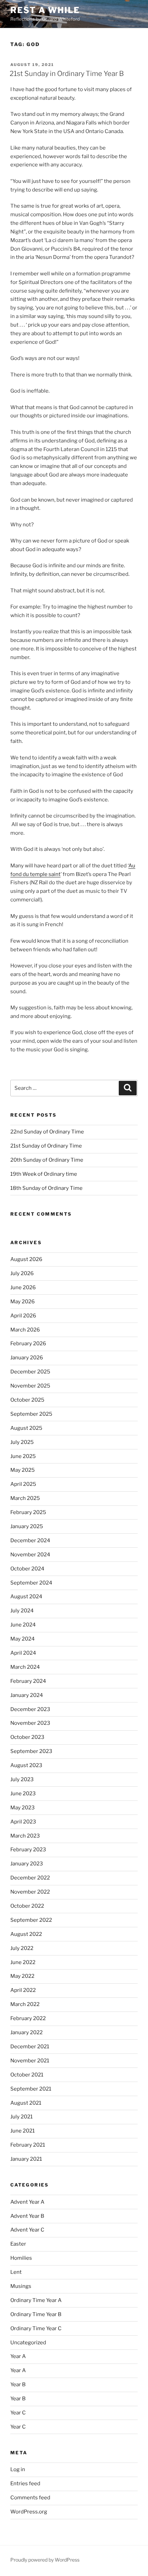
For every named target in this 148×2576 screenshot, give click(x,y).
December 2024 (30, 1541)
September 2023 (31, 1751)
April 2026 (23, 1316)
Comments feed (30, 2498)
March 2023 (25, 1836)
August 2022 (26, 1934)
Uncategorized (28, 2343)
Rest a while (45, 10)
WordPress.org (29, 2512)
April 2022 (23, 1990)
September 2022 (31, 1920)
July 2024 (22, 1611)
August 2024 (26, 1597)
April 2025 (23, 1484)
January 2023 (27, 1864)
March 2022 (25, 2004)
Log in (18, 2469)
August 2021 (26, 2103)
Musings (21, 2286)
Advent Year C (27, 2230)
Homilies (21, 2258)
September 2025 (31, 1414)
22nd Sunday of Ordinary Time (47, 1132)
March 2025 (25, 1498)
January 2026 (27, 1358)
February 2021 (28, 2145)
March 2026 (25, 1330)
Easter (18, 2244)
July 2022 (22, 1948)
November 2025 (30, 1386)
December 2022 (30, 1878)
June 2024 (23, 1625)
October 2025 (27, 1400)
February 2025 (28, 1512)
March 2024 (25, 1667)
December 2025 (30, 1372)
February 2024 (28, 1681)
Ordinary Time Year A (36, 2300)
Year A (18, 2356)
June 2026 (23, 1287)
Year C (18, 2413)
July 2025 (22, 1442)
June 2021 (23, 2131)
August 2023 (26, 1765)
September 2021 (31, 2089)
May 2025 (23, 1470)
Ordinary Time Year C (36, 2328)
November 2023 (30, 1723)
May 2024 (23, 1639)
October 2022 (27, 1906)
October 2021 (27, 2075)
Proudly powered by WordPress (45, 2560)
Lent (16, 2272)
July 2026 (22, 1273)
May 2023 (23, 1808)
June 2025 (23, 1456)
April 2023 (23, 1822)
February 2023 (28, 1850)
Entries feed (25, 2484)
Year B (18, 2385)
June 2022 (23, 1962)
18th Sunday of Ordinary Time (46, 1188)
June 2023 (23, 1794)
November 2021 (30, 2061)
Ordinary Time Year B (36, 2314)
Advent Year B (27, 2216)
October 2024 (27, 1569)
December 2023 (30, 1709)
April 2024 (23, 1653)
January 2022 (27, 2032)
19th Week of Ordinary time (44, 1174)
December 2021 (30, 2047)
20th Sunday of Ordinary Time (47, 1160)
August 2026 (26, 1259)
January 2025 (27, 1526)
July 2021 (22, 2117)
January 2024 (27, 1695)
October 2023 (27, 1737)
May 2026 (23, 1302)
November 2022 (30, 1892)
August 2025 (26, 1428)
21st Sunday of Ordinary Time (46, 1146)
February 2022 (28, 2018)
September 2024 (31, 1583)
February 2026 (28, 1344)
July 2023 (22, 1779)
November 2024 (30, 1555)
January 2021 (26, 2159)
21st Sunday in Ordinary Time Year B (67, 74)
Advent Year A (27, 2202)
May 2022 (22, 1976)
